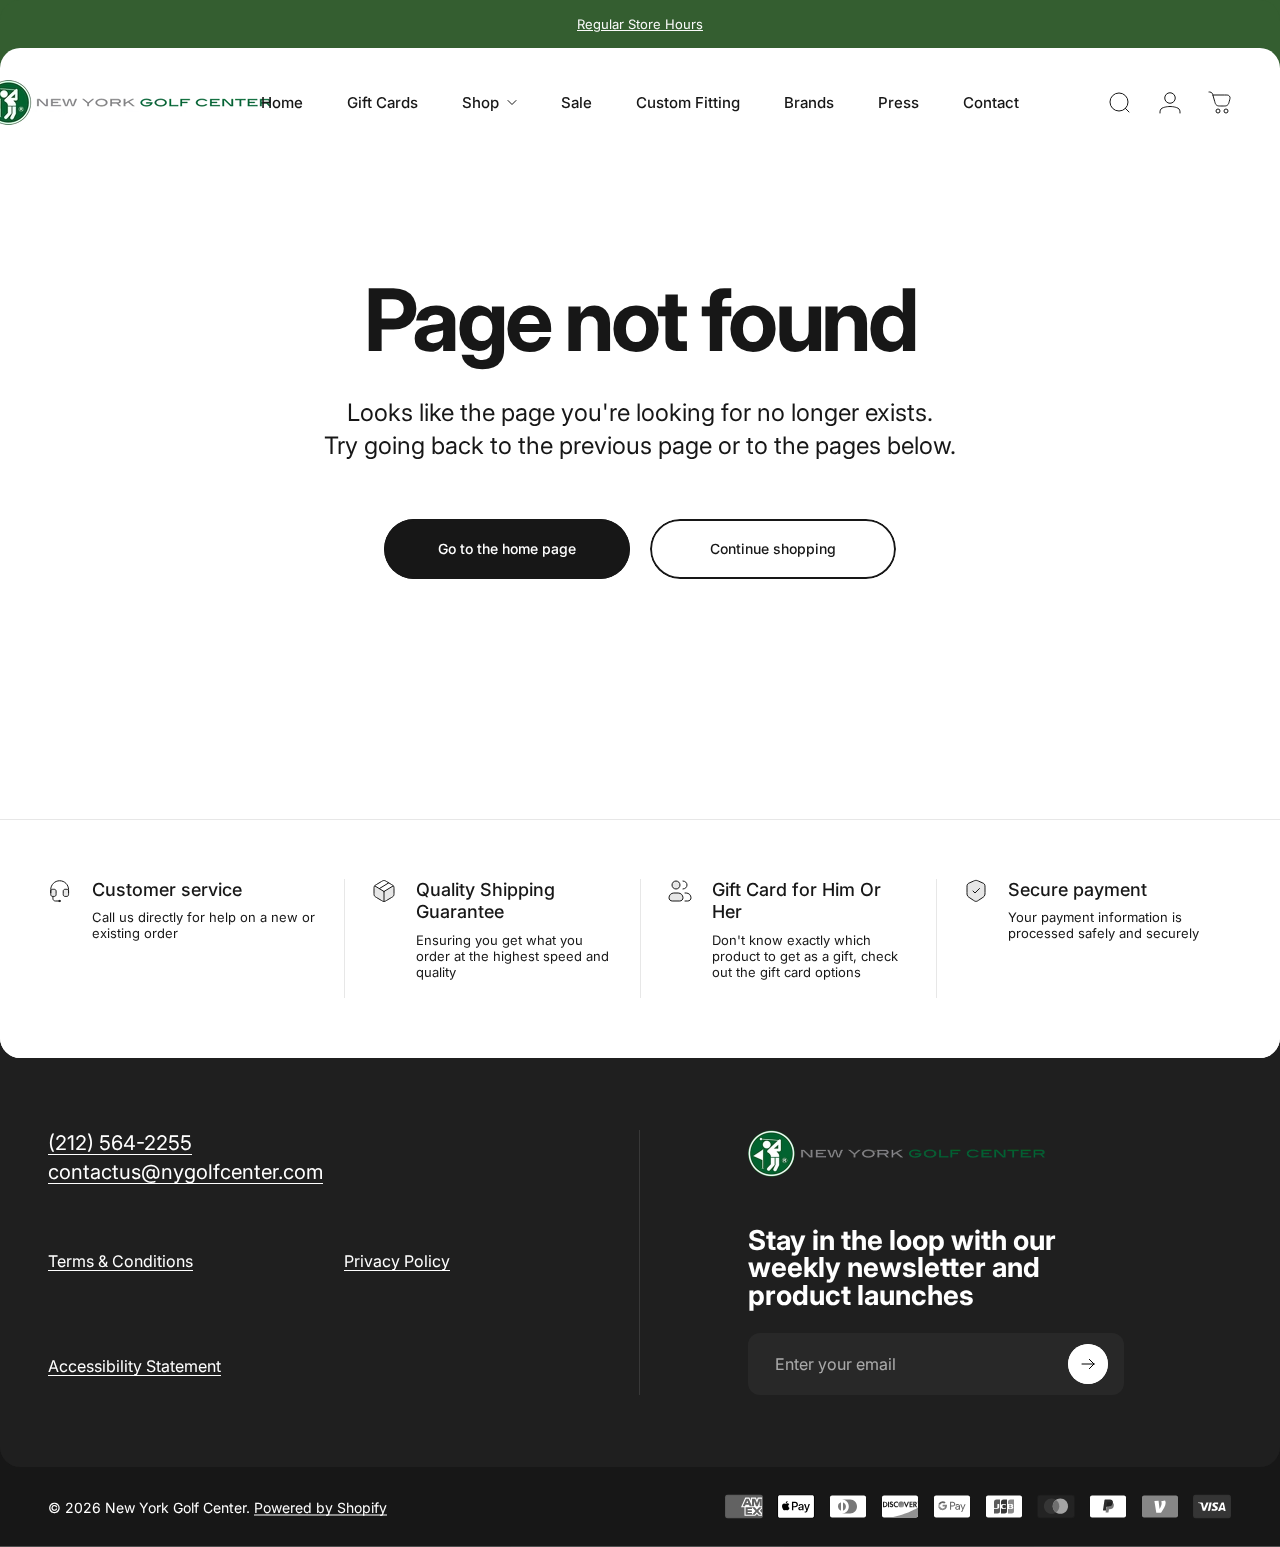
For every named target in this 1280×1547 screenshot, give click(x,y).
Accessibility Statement (134, 1366)
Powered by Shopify (320, 1506)
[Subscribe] (1088, 1364)
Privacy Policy (397, 1261)
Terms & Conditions (120, 1261)
